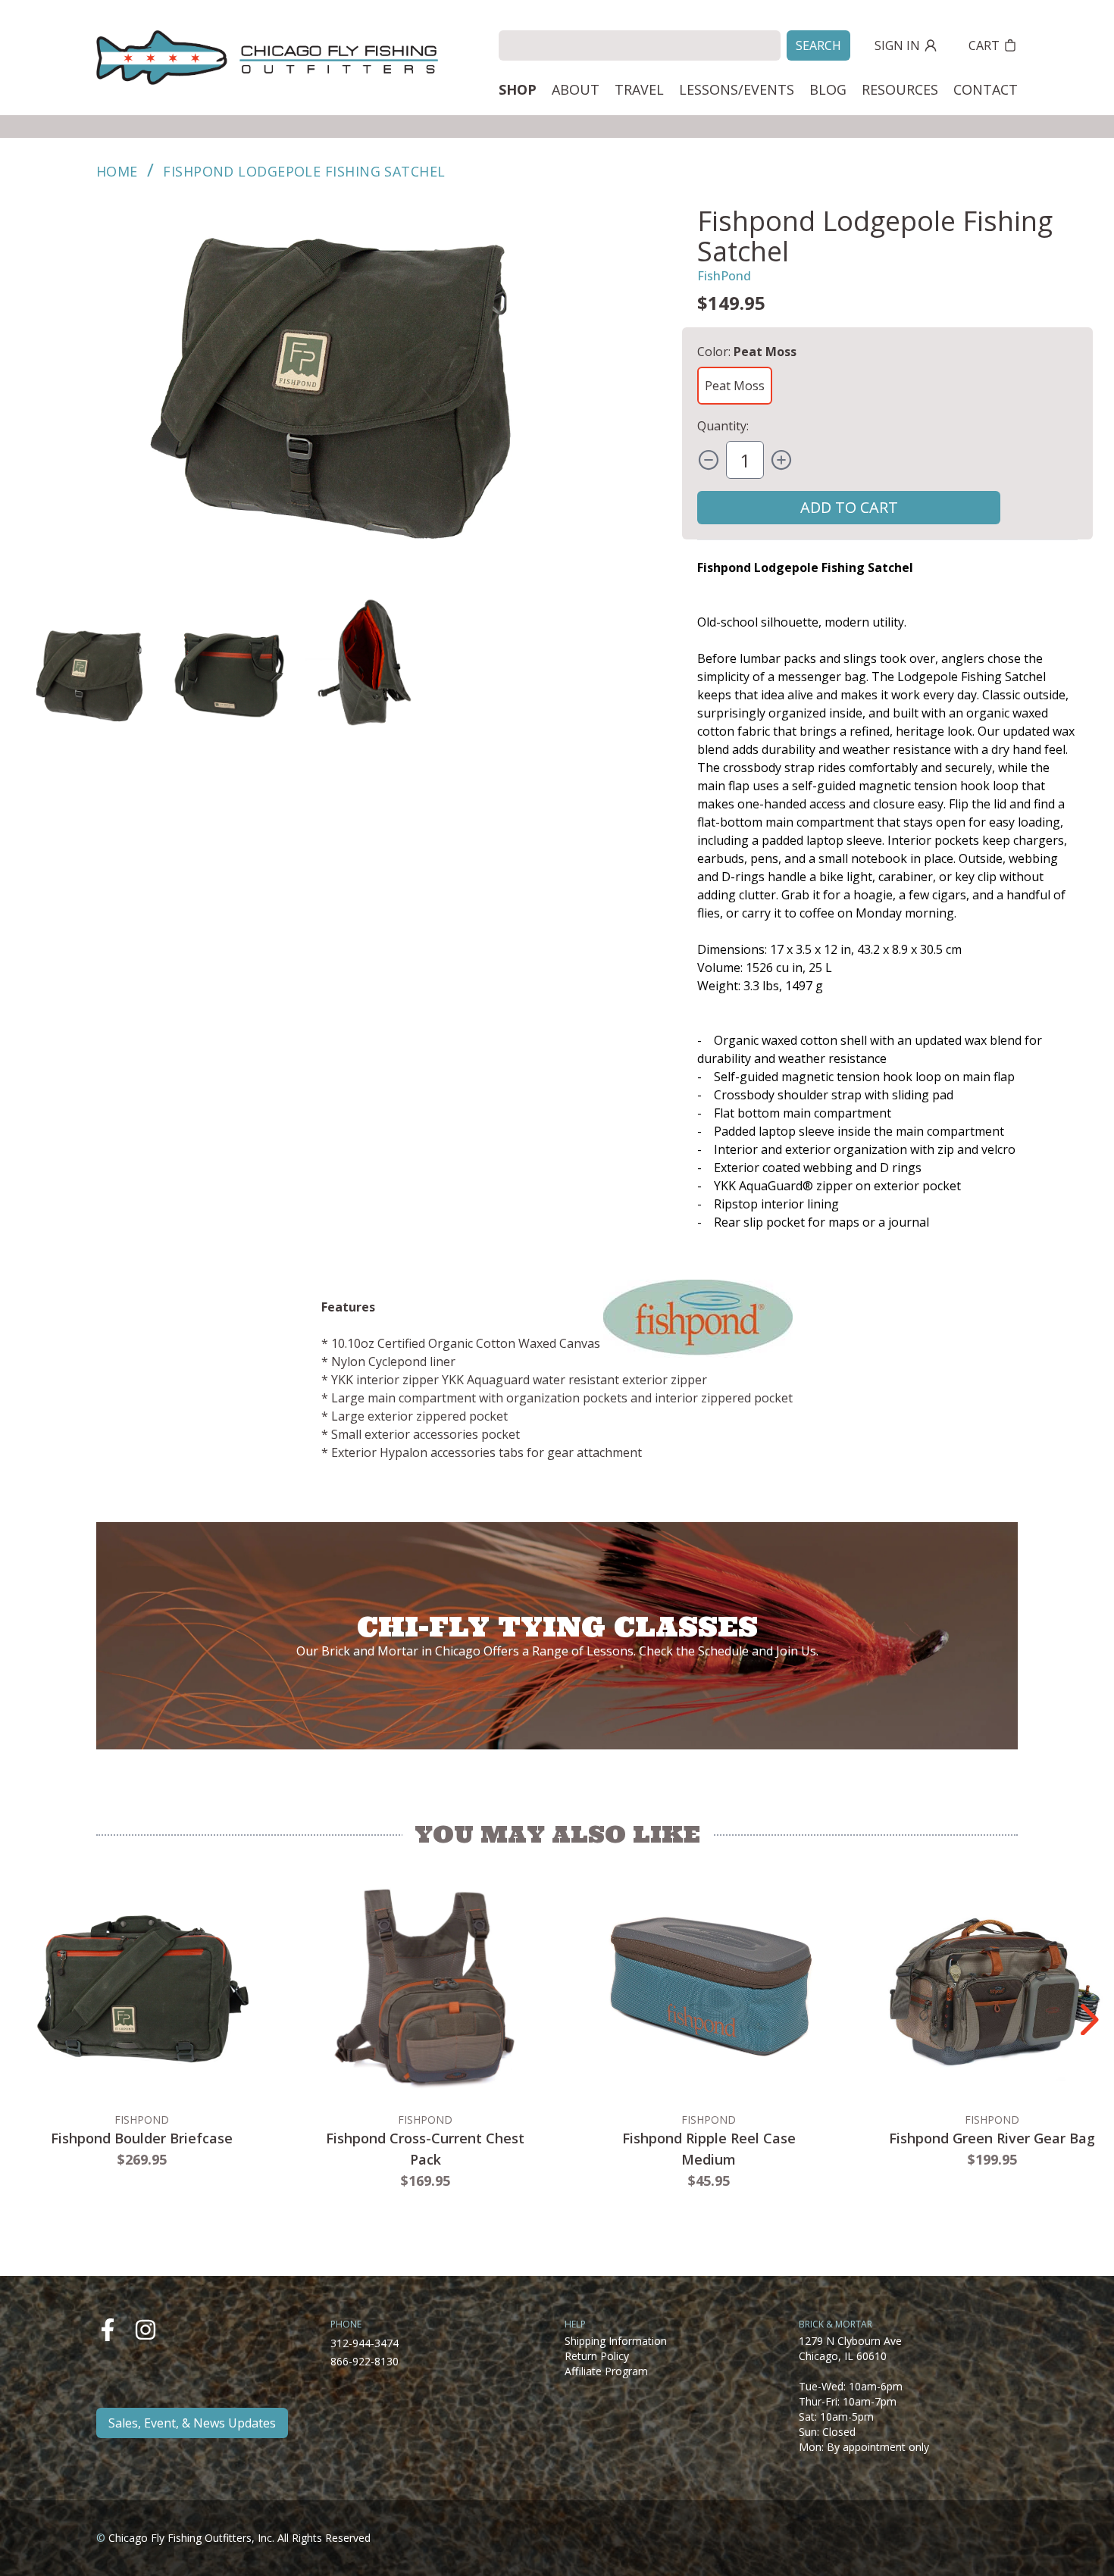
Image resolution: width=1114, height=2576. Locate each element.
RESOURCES (900, 89)
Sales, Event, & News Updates (192, 2423)
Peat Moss (735, 386)
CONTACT (986, 89)
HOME (117, 171)
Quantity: (723, 426)
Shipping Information (616, 2341)
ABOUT (576, 89)
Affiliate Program (606, 2371)
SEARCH (818, 45)
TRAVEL (639, 89)
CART (984, 45)
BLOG (828, 89)
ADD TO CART (849, 507)
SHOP (518, 89)
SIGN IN (897, 45)
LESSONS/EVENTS (737, 89)
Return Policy (597, 2356)
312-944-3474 (365, 2343)
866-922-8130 (365, 2361)
